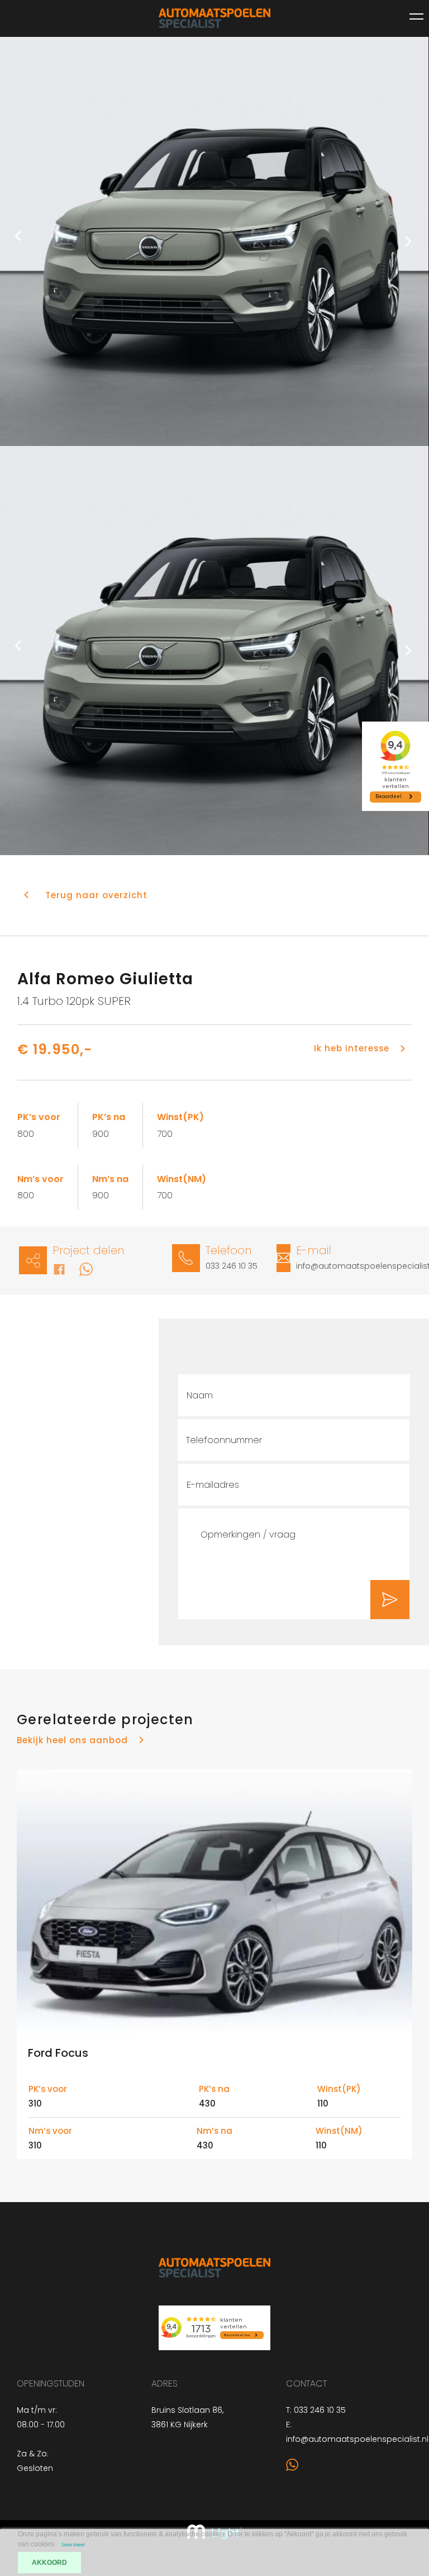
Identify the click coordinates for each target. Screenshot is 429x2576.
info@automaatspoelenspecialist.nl (357, 2439)
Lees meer (74, 2545)
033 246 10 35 (232, 1266)
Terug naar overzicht (96, 895)
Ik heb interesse (352, 1048)
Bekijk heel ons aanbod (72, 1740)
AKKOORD (49, 2563)
